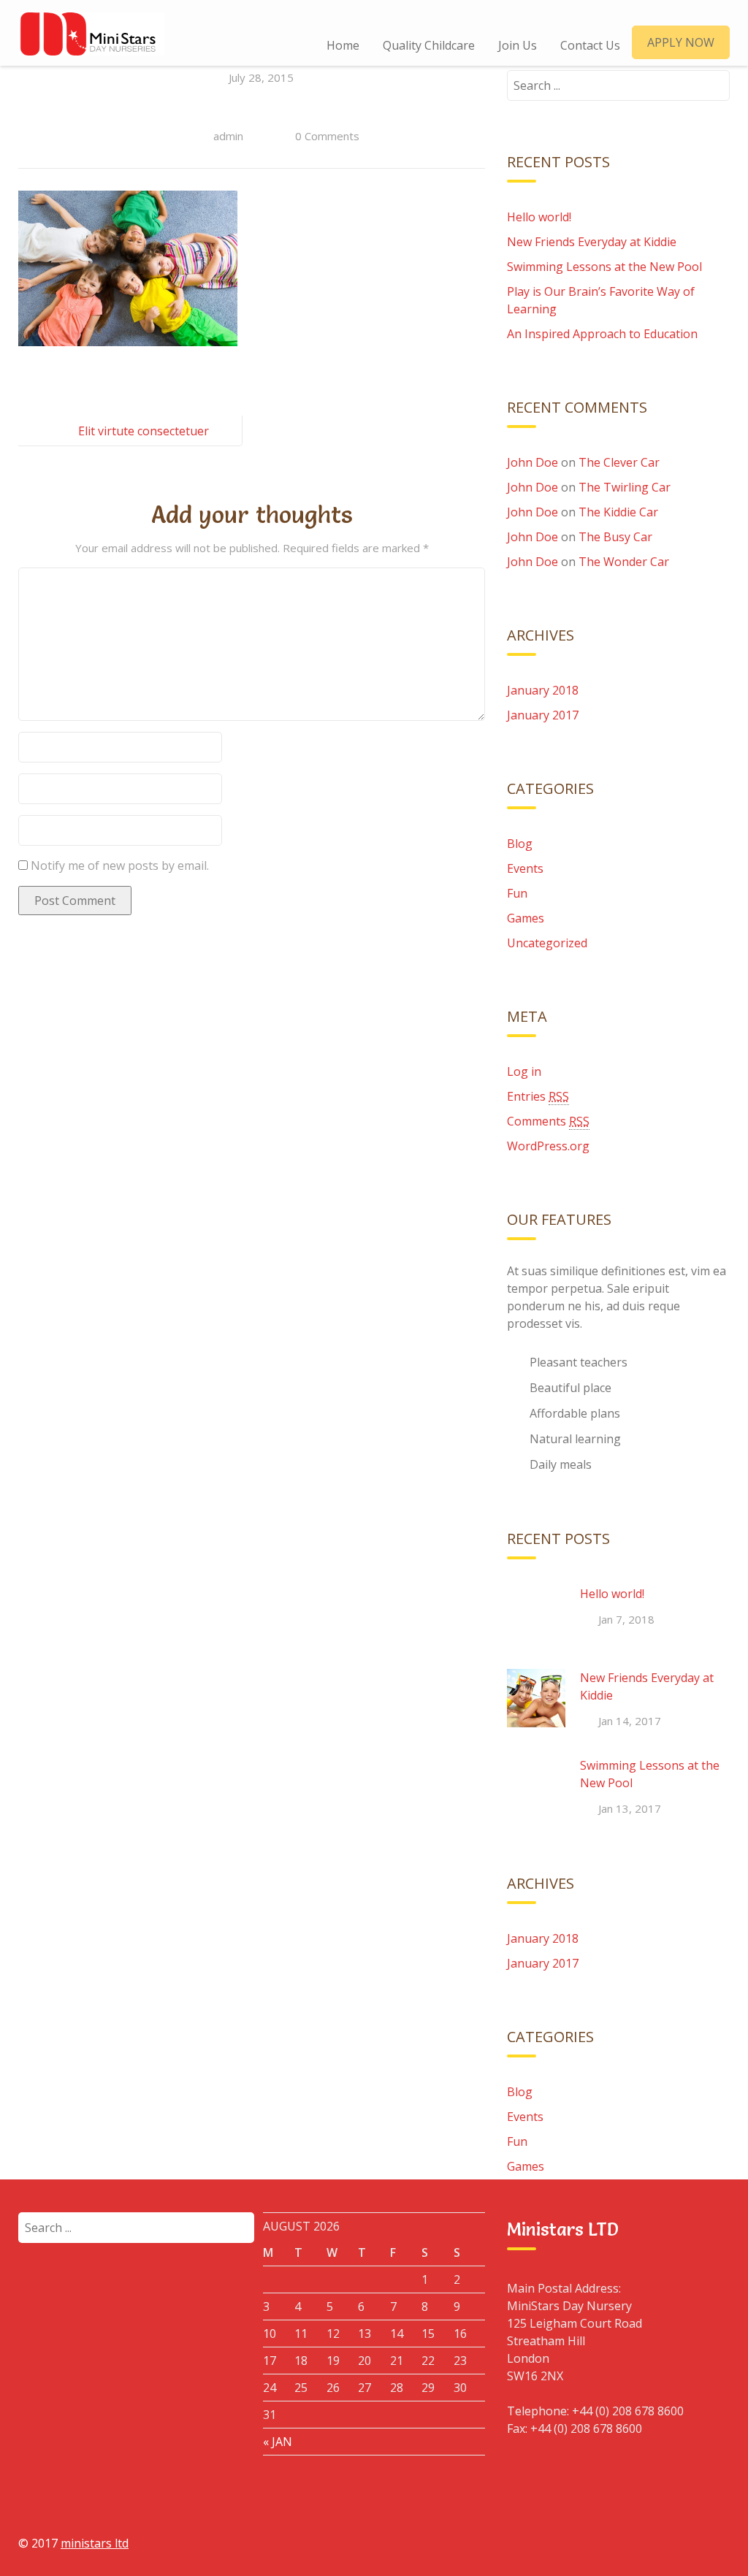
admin (228, 136)
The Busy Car (615, 537)
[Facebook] (580, 2542)
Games (526, 918)
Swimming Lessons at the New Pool (604, 267)
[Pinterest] (714, 2542)
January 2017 (543, 715)
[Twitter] (647, 2542)
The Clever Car (619, 462)
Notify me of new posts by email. (120, 865)
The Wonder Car (624, 562)
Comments (548, 1121)
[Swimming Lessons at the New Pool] (536, 1786)
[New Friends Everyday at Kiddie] (536, 1698)
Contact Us (590, 45)
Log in (524, 1071)
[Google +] (614, 2542)
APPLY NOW (681, 42)
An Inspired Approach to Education (602, 334)
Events (525, 868)
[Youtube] (681, 2542)
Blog (520, 844)
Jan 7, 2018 (626, 1619)
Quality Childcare (429, 45)
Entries (538, 1096)
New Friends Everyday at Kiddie (592, 242)
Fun (517, 893)
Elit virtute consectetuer (144, 431)
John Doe (533, 462)
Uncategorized (547, 943)
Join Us (518, 45)
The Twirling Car (625, 487)
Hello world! (539, 217)
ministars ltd (95, 2543)
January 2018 (543, 690)
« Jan (278, 2442)
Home (343, 45)
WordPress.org (548, 1146)
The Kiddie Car (618, 512)
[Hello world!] (536, 1614)
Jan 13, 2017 (630, 1808)
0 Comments (327, 136)
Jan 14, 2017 (630, 1721)
